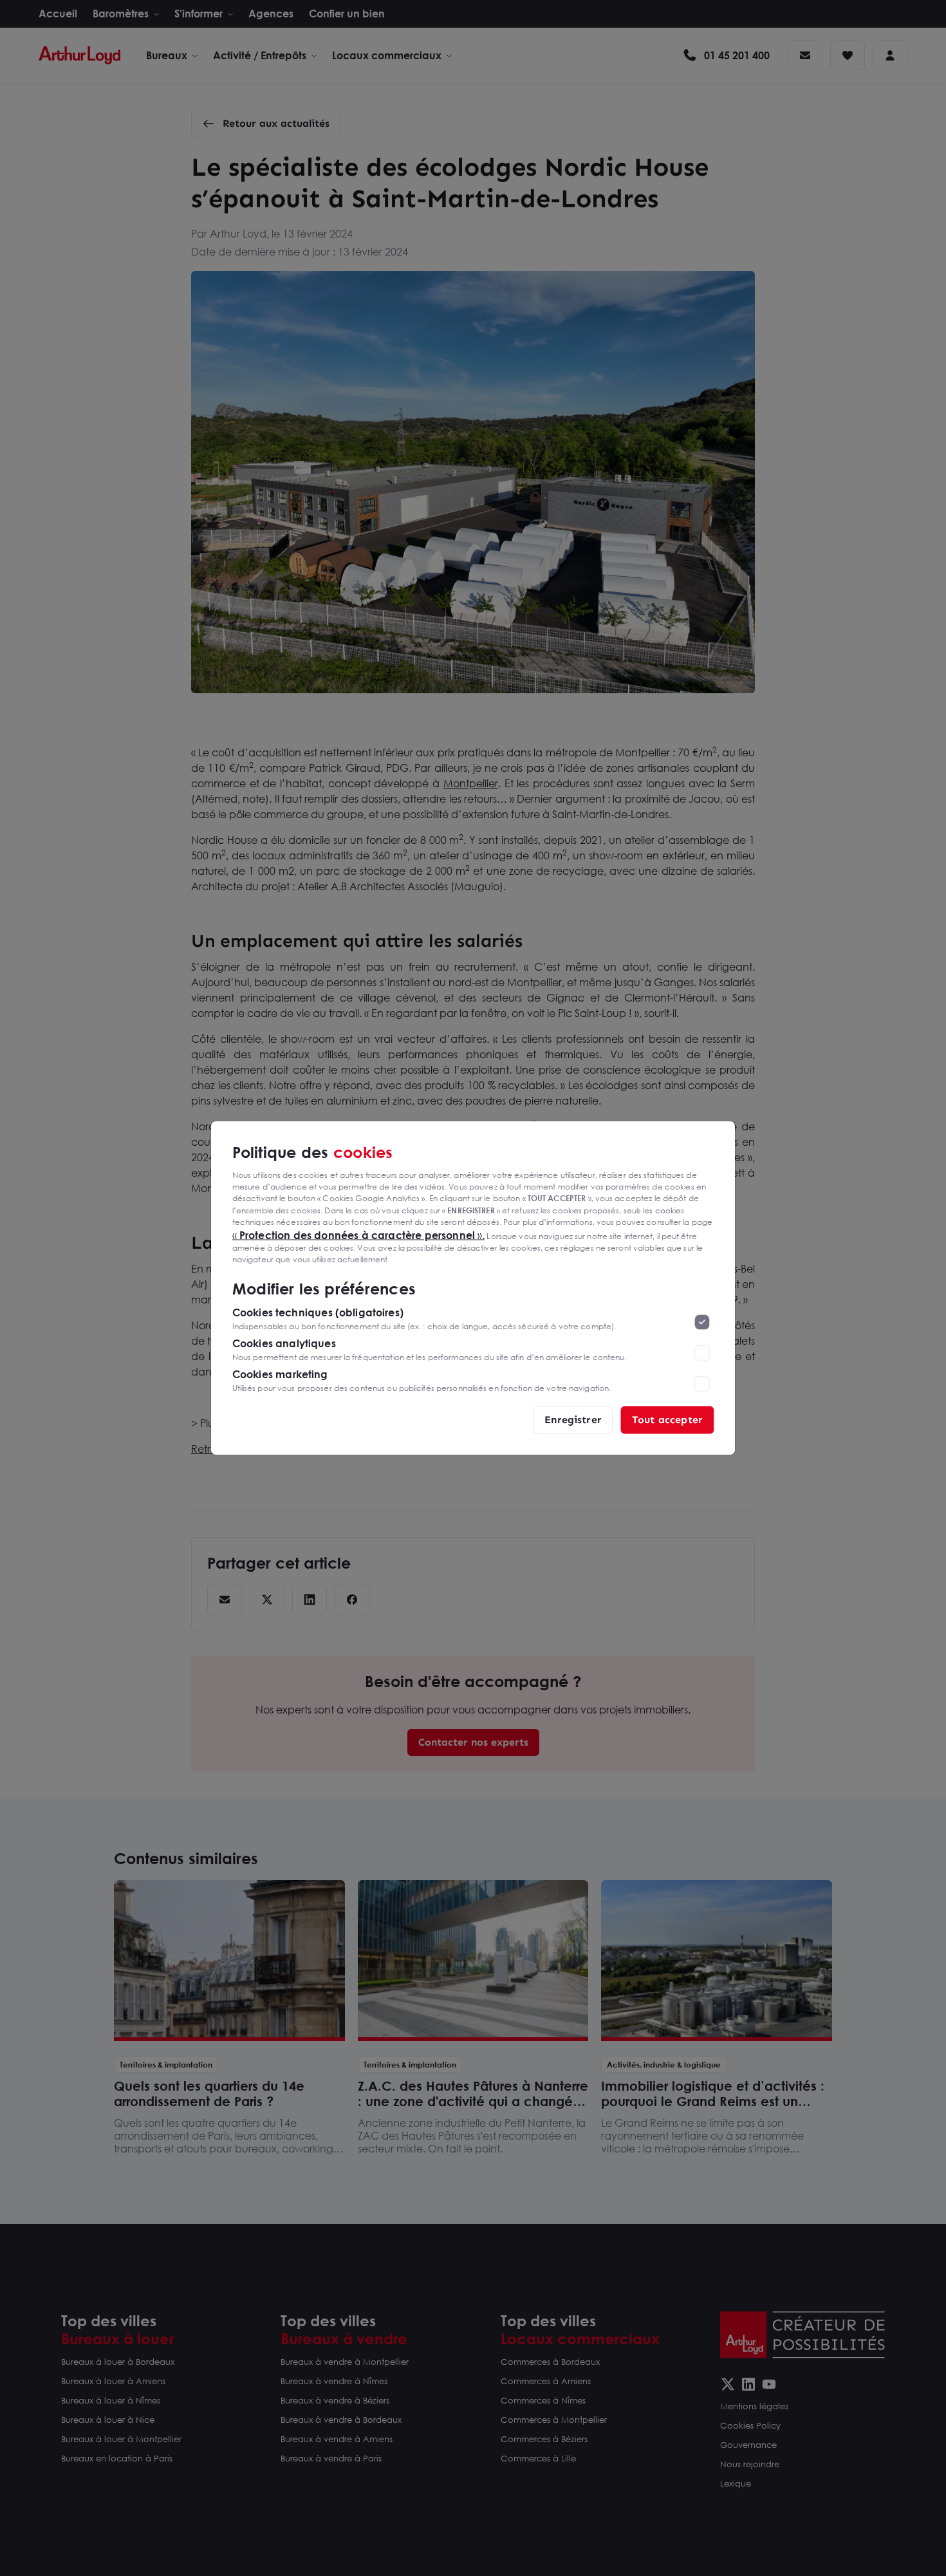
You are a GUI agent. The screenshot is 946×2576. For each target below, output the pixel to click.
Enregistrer (573, 1420)
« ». (359, 1235)
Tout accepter (667, 1420)
